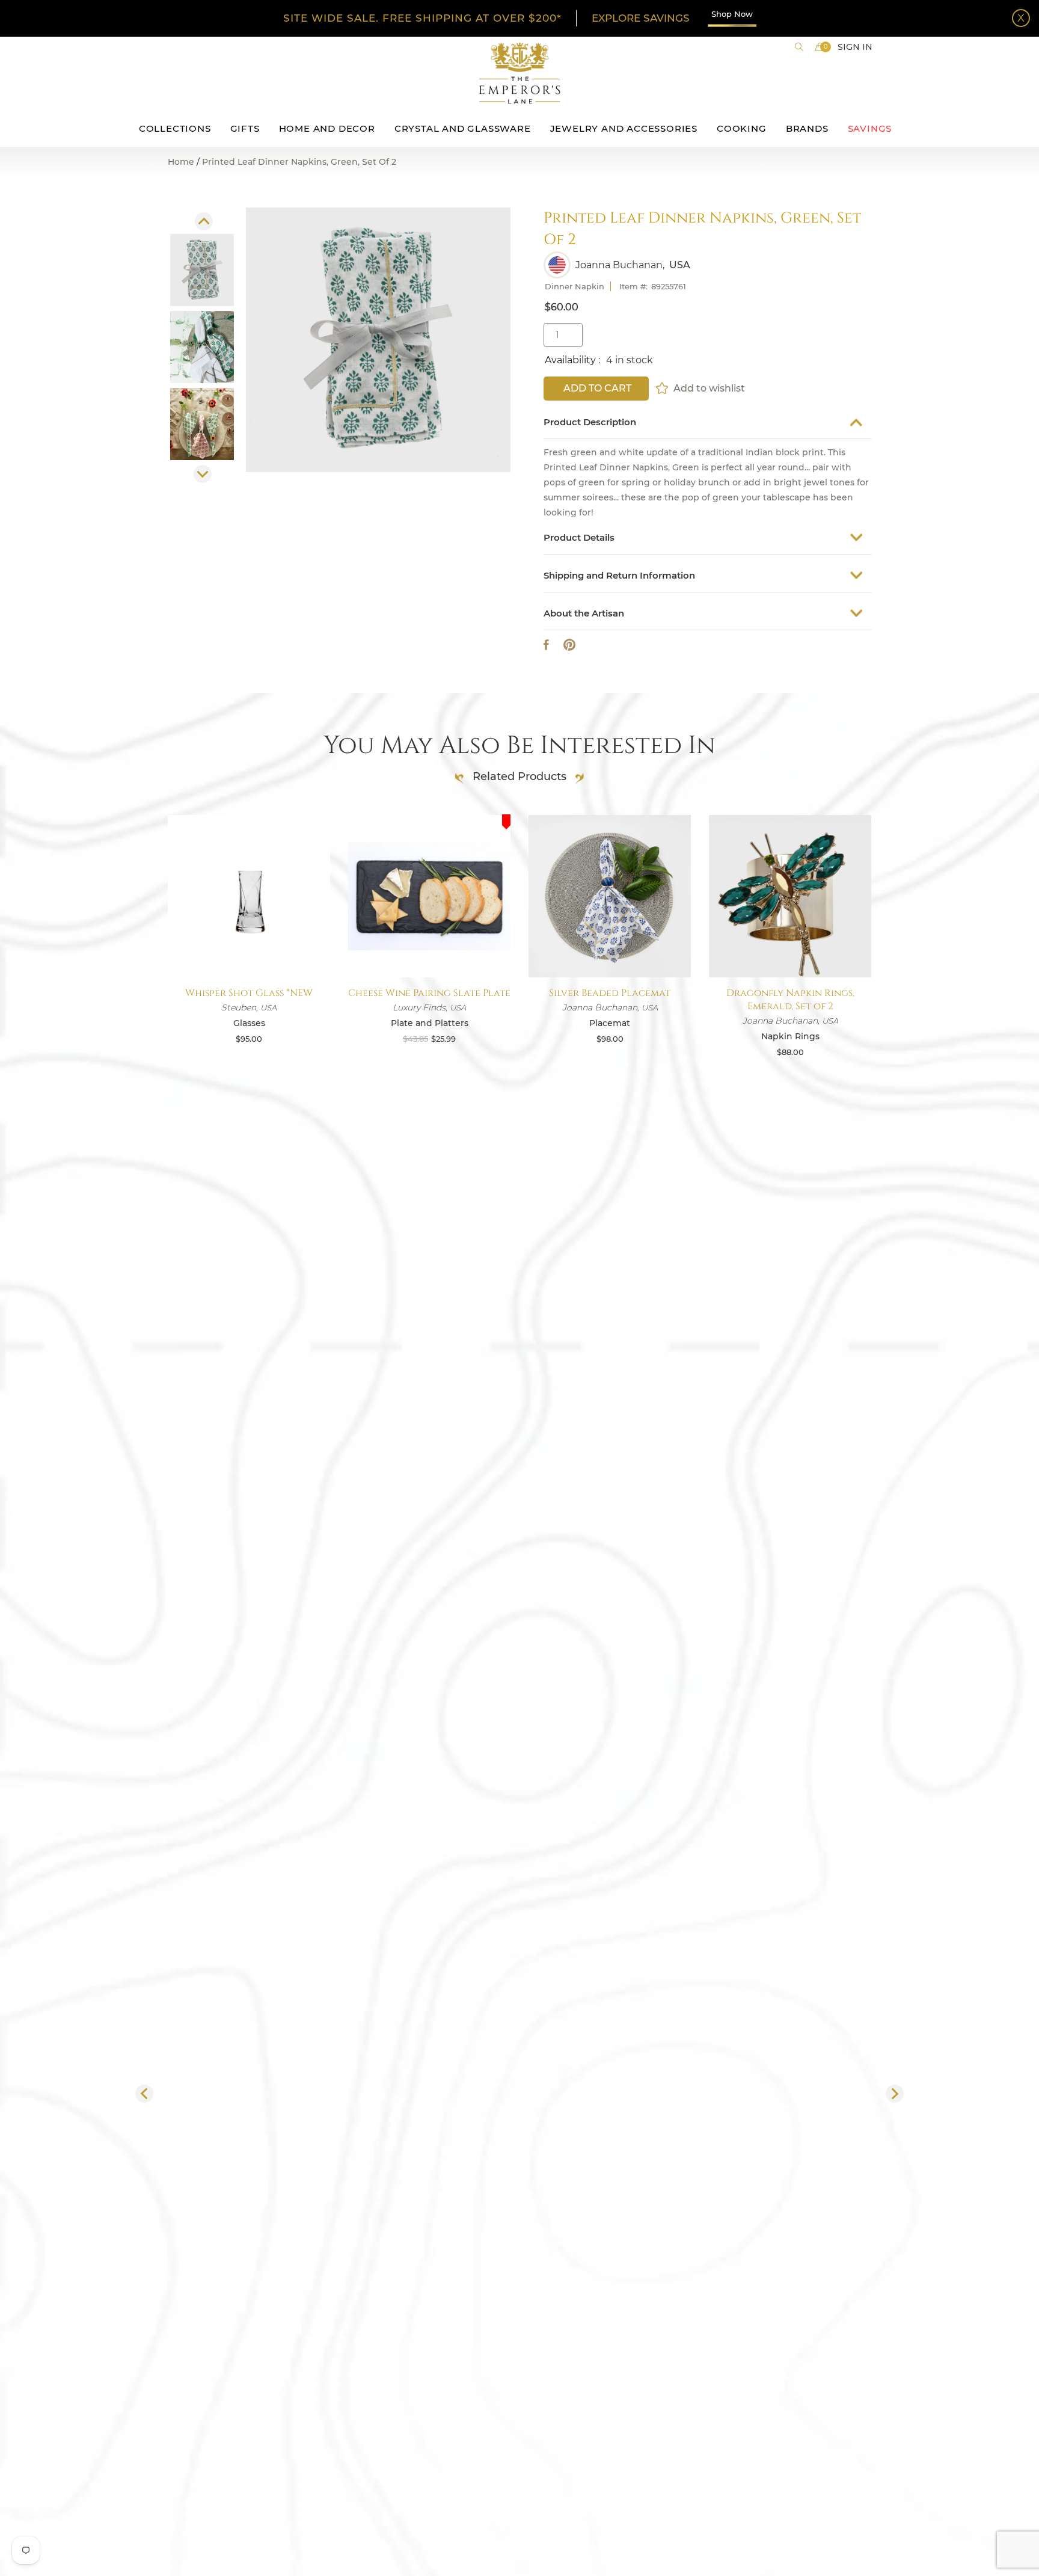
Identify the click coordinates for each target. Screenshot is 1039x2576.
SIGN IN (855, 47)
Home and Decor (327, 128)
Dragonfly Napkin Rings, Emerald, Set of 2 (790, 1000)
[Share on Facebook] (546, 645)
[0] (820, 47)
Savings (870, 128)
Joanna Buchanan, (620, 265)
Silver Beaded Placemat (610, 993)
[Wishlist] (663, 388)
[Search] (799, 47)
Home (181, 162)
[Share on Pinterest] (569, 645)
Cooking (742, 128)
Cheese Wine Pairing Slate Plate (429, 993)
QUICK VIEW (249, 949)
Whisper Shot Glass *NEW (249, 993)
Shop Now (732, 14)
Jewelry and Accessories (624, 128)
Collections (175, 128)
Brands (807, 128)
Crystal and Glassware (463, 128)
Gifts (245, 128)
